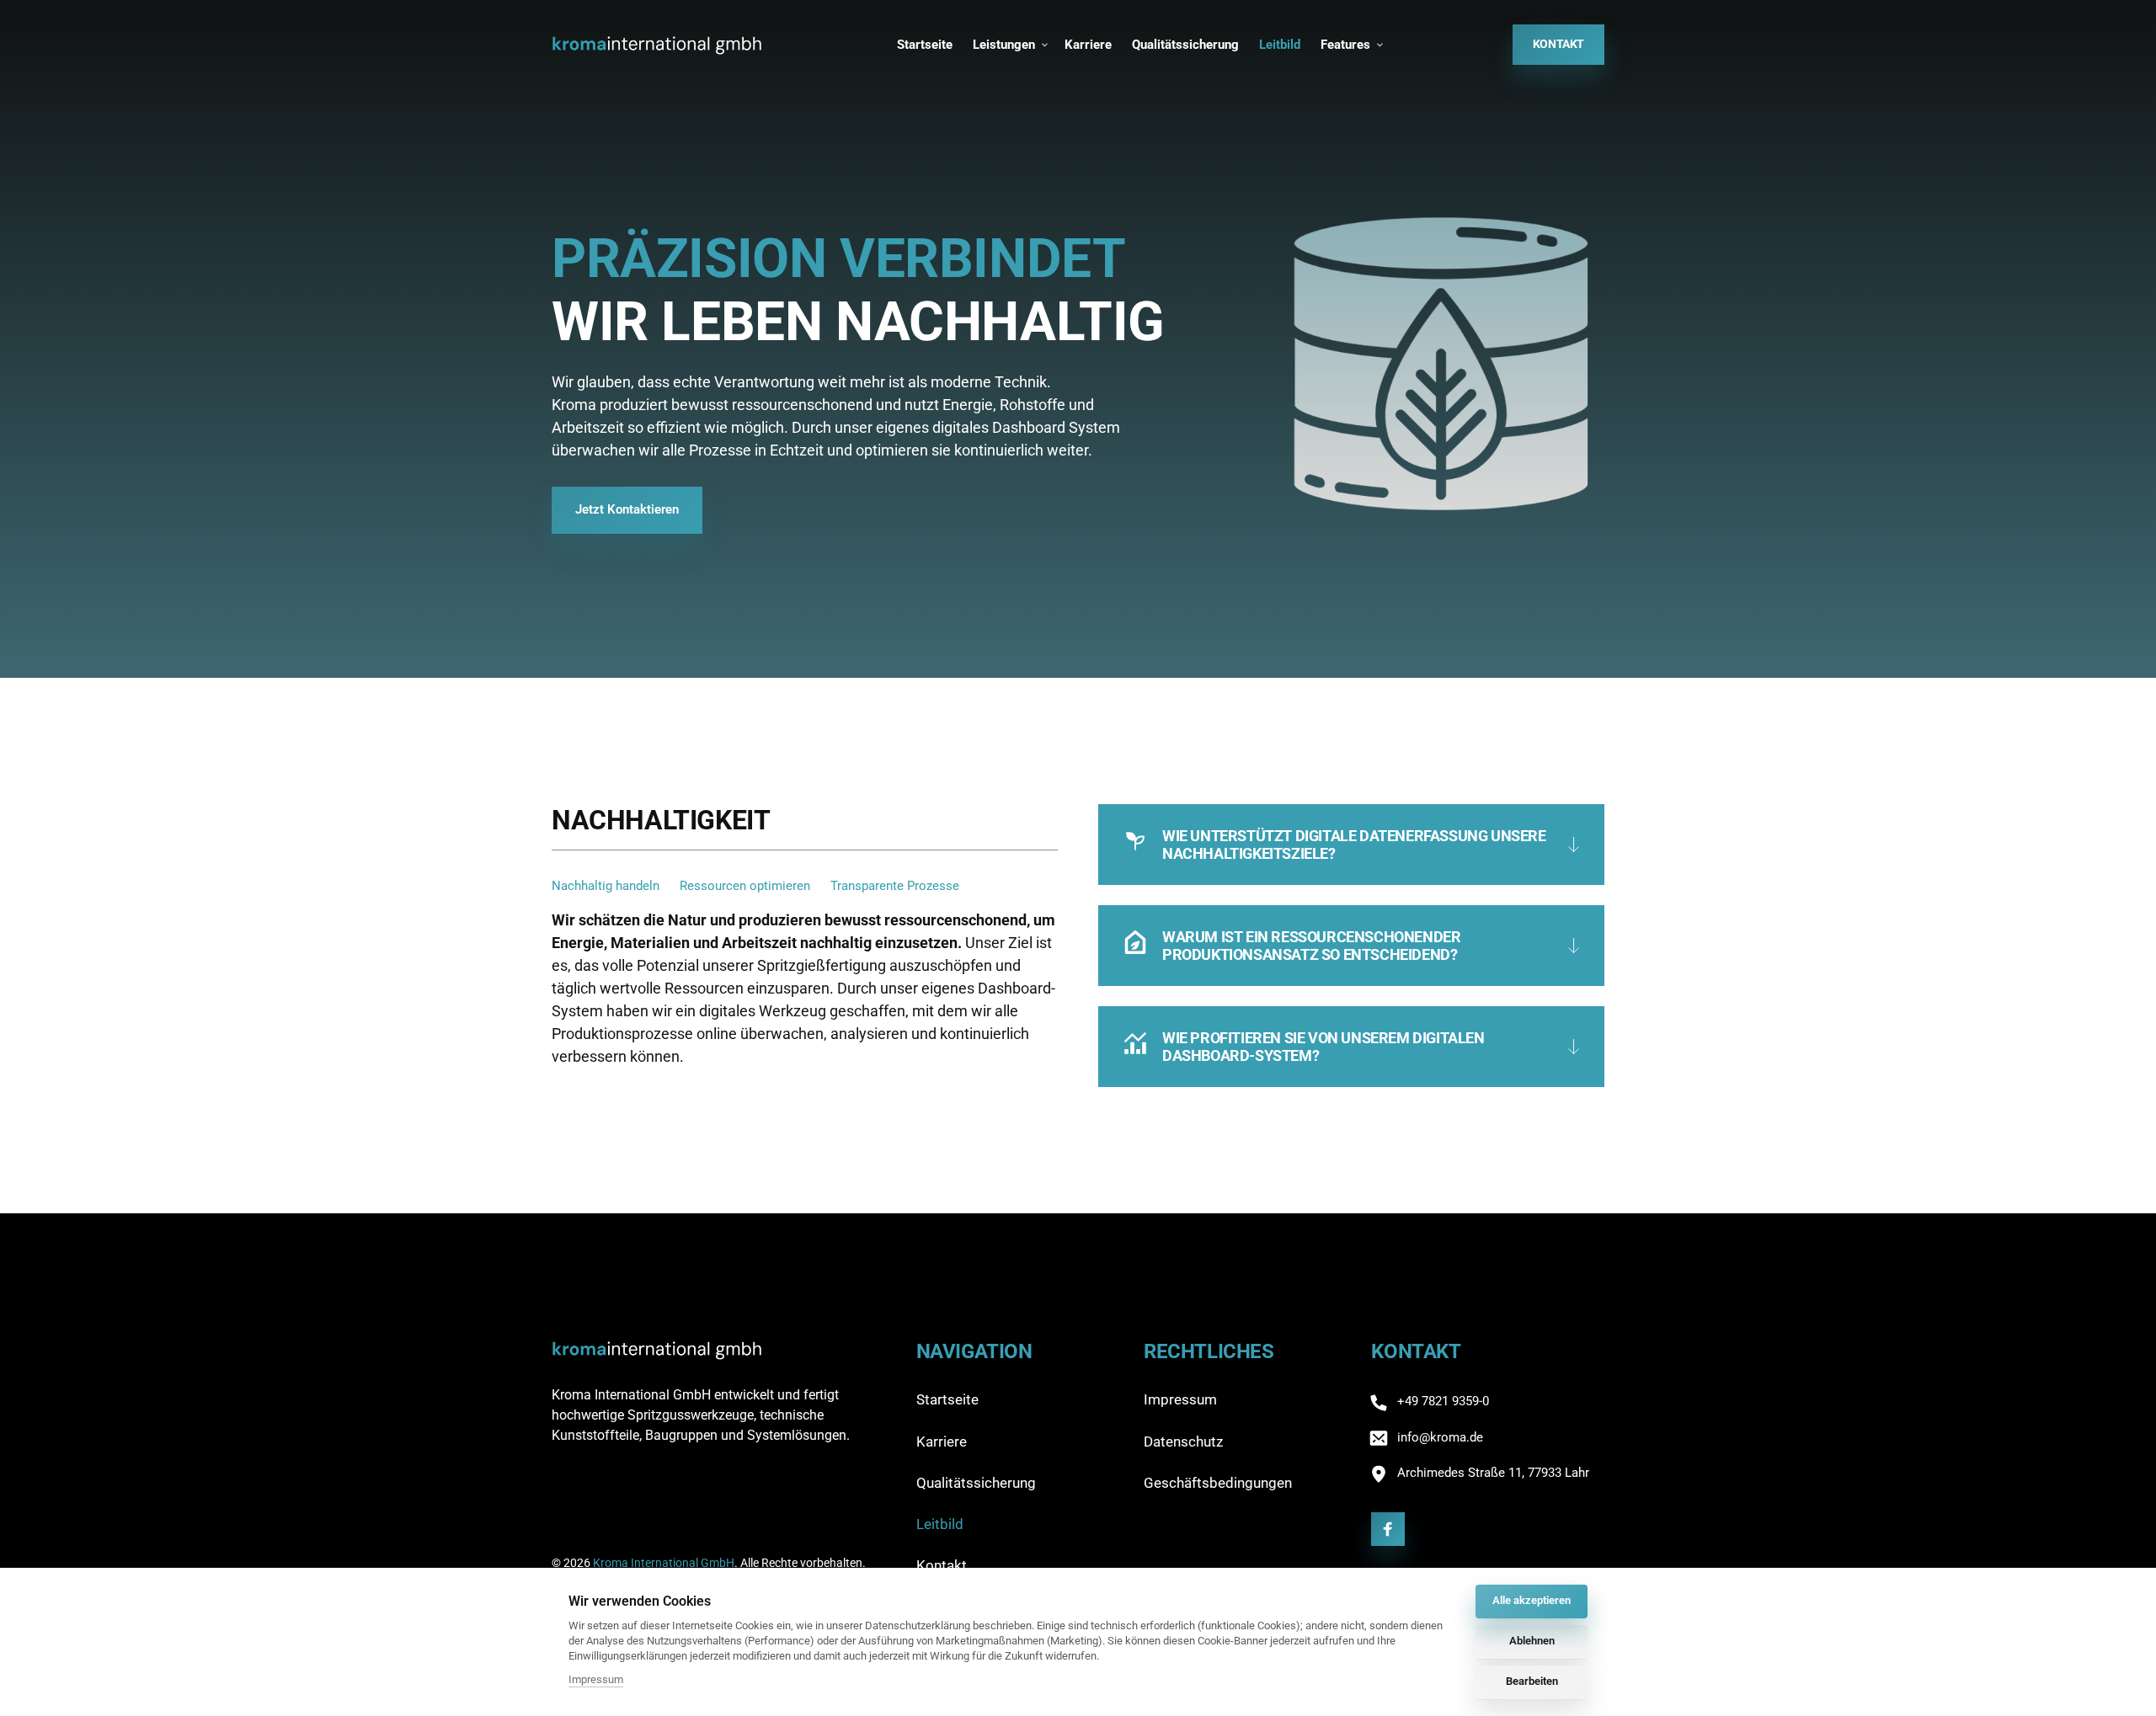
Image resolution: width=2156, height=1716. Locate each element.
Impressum (596, 1681)
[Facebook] (1388, 1529)
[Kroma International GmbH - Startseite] (657, 44)
